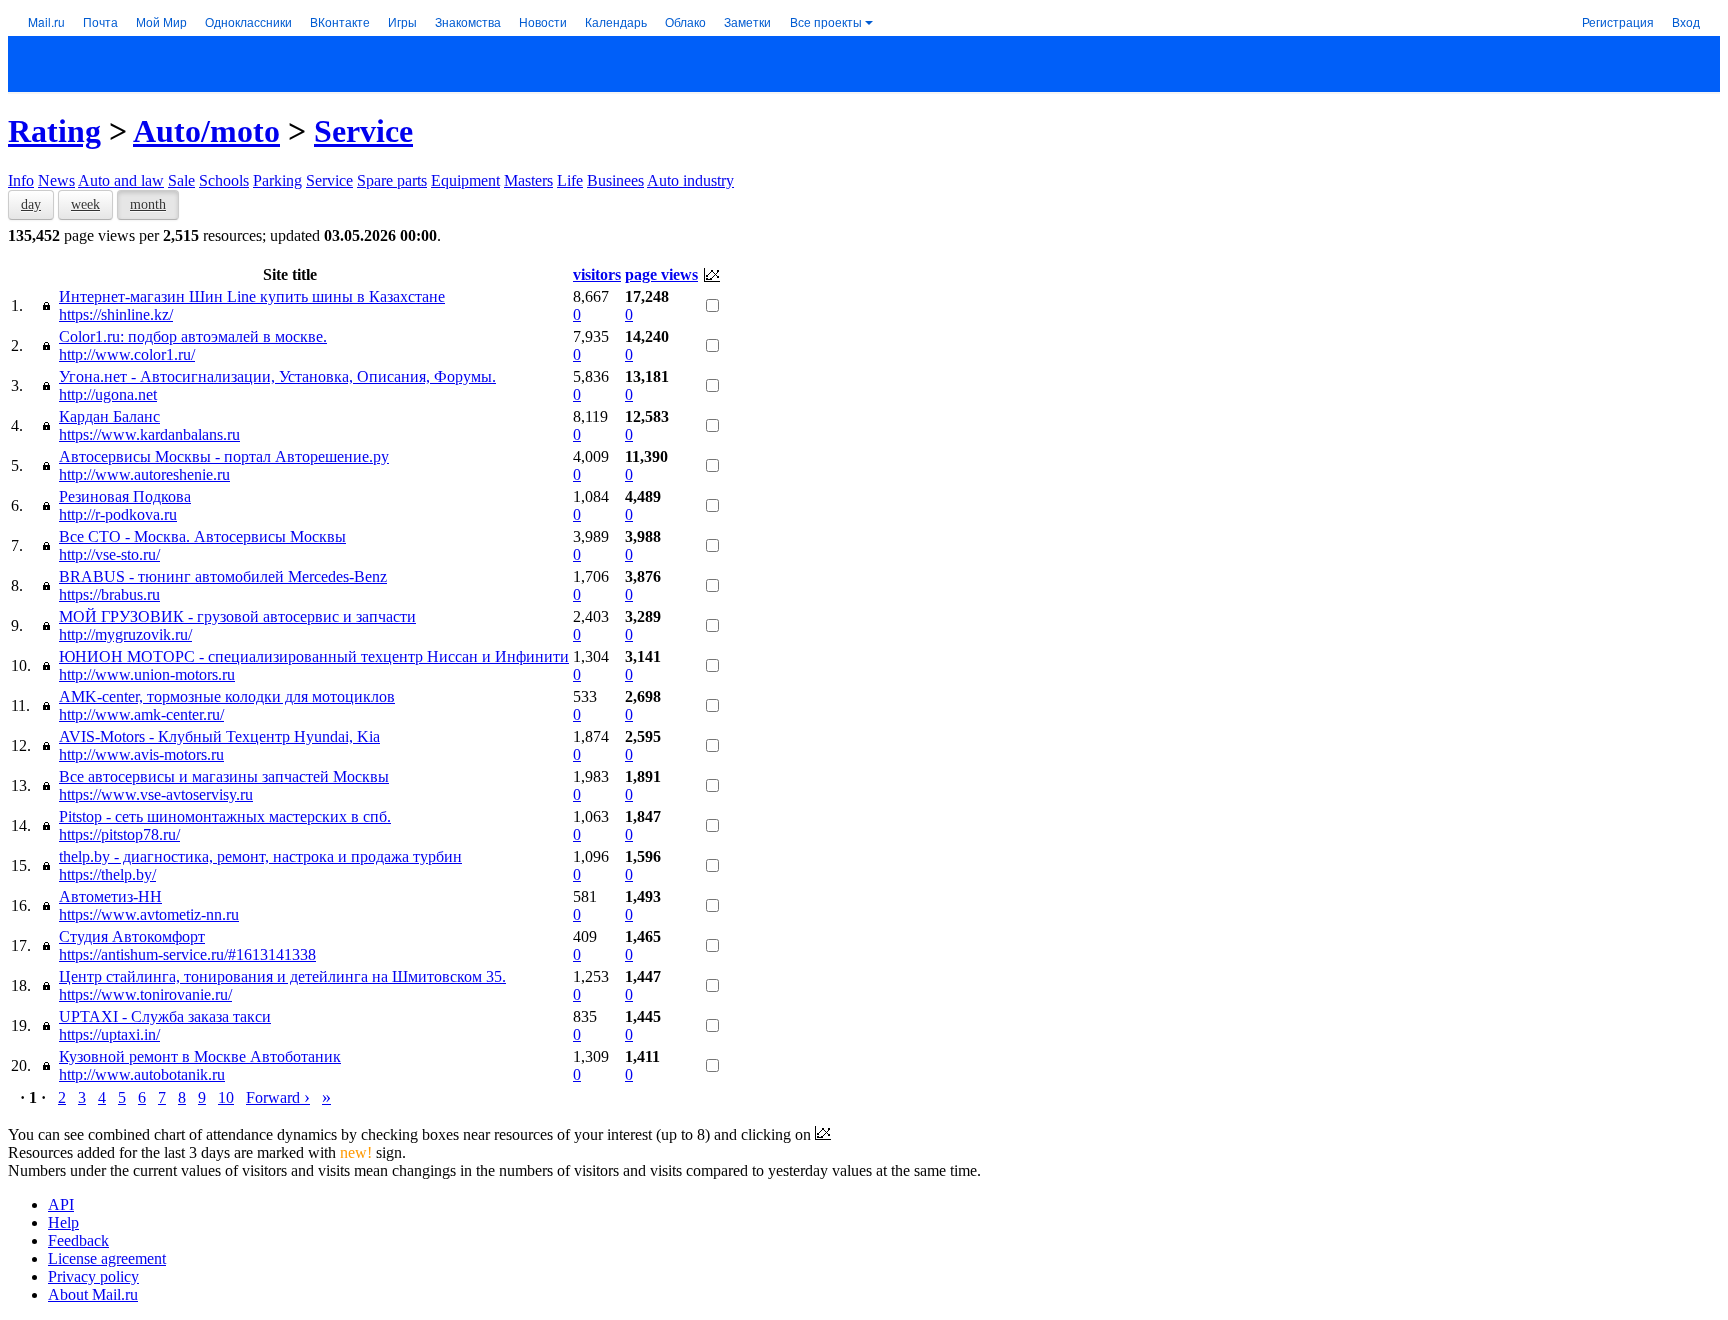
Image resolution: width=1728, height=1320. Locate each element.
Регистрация (1618, 21)
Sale (181, 180)
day (31, 204)
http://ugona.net (108, 394)
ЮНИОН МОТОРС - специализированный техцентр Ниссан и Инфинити (314, 656)
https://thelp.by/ (107, 874)
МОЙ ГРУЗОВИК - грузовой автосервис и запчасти (237, 616)
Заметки (747, 21)
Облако (685, 21)
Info (21, 180)
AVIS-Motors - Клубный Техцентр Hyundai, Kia (219, 736)
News (56, 180)
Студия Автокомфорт (132, 936)
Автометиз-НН (110, 896)
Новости (543, 21)
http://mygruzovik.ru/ (125, 634)
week (85, 204)
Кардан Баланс (109, 416)
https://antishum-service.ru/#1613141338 (187, 954)
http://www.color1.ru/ (127, 354)
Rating (54, 131)
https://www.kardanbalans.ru (149, 434)
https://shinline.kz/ (116, 314)
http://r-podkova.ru (118, 514)
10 (226, 1097)
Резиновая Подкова (125, 496)
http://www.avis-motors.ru (141, 754)
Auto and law (121, 180)
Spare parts (392, 180)
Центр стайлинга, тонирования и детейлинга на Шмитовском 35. (282, 976)
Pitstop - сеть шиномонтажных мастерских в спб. (225, 816)
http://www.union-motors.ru (147, 674)
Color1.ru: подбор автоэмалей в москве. (193, 336)
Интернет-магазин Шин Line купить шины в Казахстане (252, 296)
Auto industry (690, 180)
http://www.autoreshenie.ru (144, 474)
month (148, 204)
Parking (277, 180)
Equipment (465, 180)
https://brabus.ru (109, 594)
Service (363, 131)
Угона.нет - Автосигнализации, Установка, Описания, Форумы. (277, 376)
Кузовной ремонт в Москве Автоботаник (200, 1056)
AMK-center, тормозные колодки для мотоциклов (227, 696)
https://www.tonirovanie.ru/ (145, 994)
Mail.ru (46, 21)
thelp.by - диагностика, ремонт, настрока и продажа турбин (260, 856)
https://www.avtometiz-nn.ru (149, 914)
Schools (224, 180)
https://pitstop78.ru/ (119, 834)
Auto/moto (206, 131)
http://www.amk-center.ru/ (141, 714)
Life (570, 180)
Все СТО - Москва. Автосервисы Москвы (202, 536)
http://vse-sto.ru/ (109, 554)
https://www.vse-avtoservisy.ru (156, 794)
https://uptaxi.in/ (109, 1034)
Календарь (616, 21)
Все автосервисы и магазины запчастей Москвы (224, 776)
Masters (528, 180)
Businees (615, 180)
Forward (278, 1097)
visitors (597, 274)
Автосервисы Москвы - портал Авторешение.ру (224, 456)
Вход (1686, 21)
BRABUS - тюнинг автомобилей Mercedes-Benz (223, 576)
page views (661, 274)
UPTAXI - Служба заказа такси (165, 1016)
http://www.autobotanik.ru (142, 1074)
